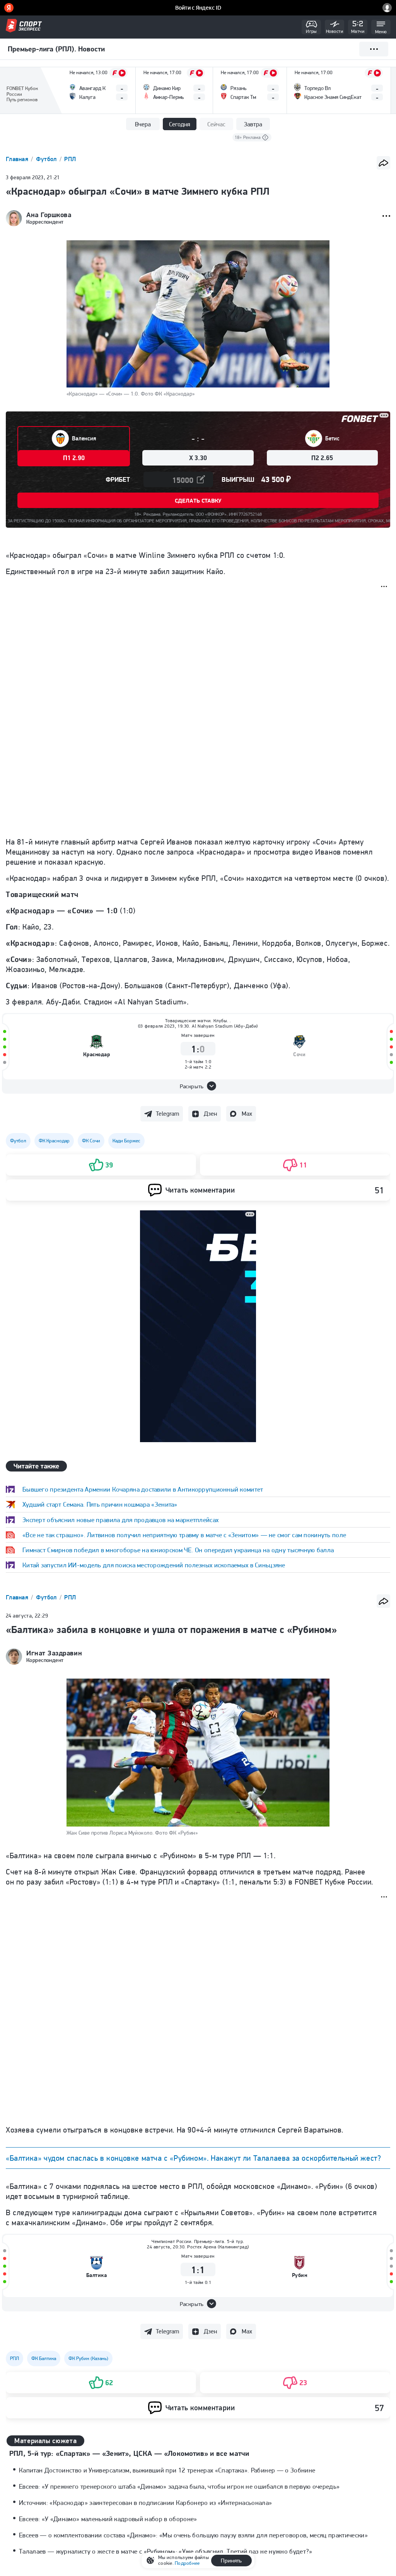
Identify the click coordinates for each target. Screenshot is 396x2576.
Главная (18, 159)
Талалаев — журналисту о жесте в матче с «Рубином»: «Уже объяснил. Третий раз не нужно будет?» (166, 2551)
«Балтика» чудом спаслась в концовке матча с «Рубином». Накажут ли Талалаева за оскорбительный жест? (193, 2158)
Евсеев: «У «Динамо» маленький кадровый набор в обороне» (108, 2519)
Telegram (167, 1114)
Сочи (299, 1054)
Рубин (300, 2275)
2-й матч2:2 (198, 1067)
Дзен (210, 1114)
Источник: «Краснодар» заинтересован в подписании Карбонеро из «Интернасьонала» (146, 2503)
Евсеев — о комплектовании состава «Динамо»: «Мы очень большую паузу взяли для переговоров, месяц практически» (193, 2535)
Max (247, 1114)
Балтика (97, 2275)
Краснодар (97, 1054)
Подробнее (187, 2563)
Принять (231, 2561)
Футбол (47, 159)
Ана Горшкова (49, 215)
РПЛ (70, 159)
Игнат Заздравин (54, 1653)
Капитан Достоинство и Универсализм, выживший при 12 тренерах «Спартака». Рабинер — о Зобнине (167, 2470)
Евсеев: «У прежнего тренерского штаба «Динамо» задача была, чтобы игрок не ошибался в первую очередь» (179, 2486)
